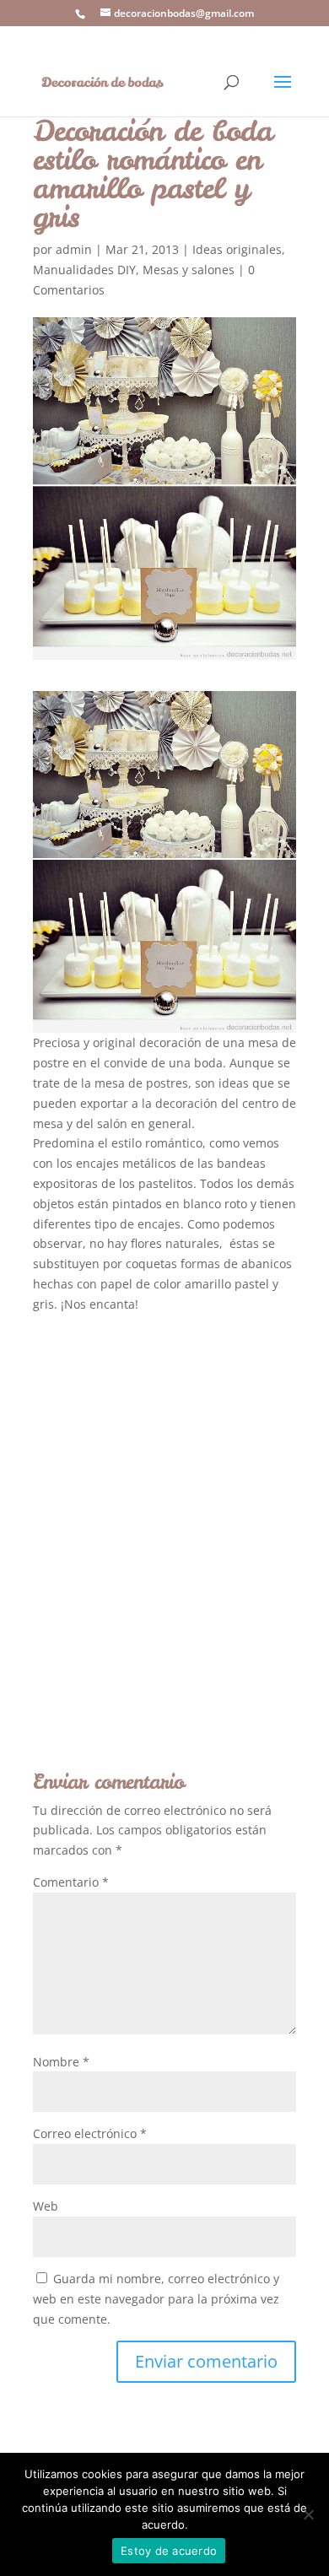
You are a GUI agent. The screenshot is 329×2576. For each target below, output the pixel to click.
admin (74, 249)
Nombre (61, 2062)
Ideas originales (237, 249)
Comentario (71, 1882)
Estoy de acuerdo (169, 2551)
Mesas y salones (189, 270)
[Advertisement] (164, 1513)
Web (46, 2206)
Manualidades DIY (84, 270)
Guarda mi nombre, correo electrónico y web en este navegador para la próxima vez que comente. (156, 2299)
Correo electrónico (90, 2133)
